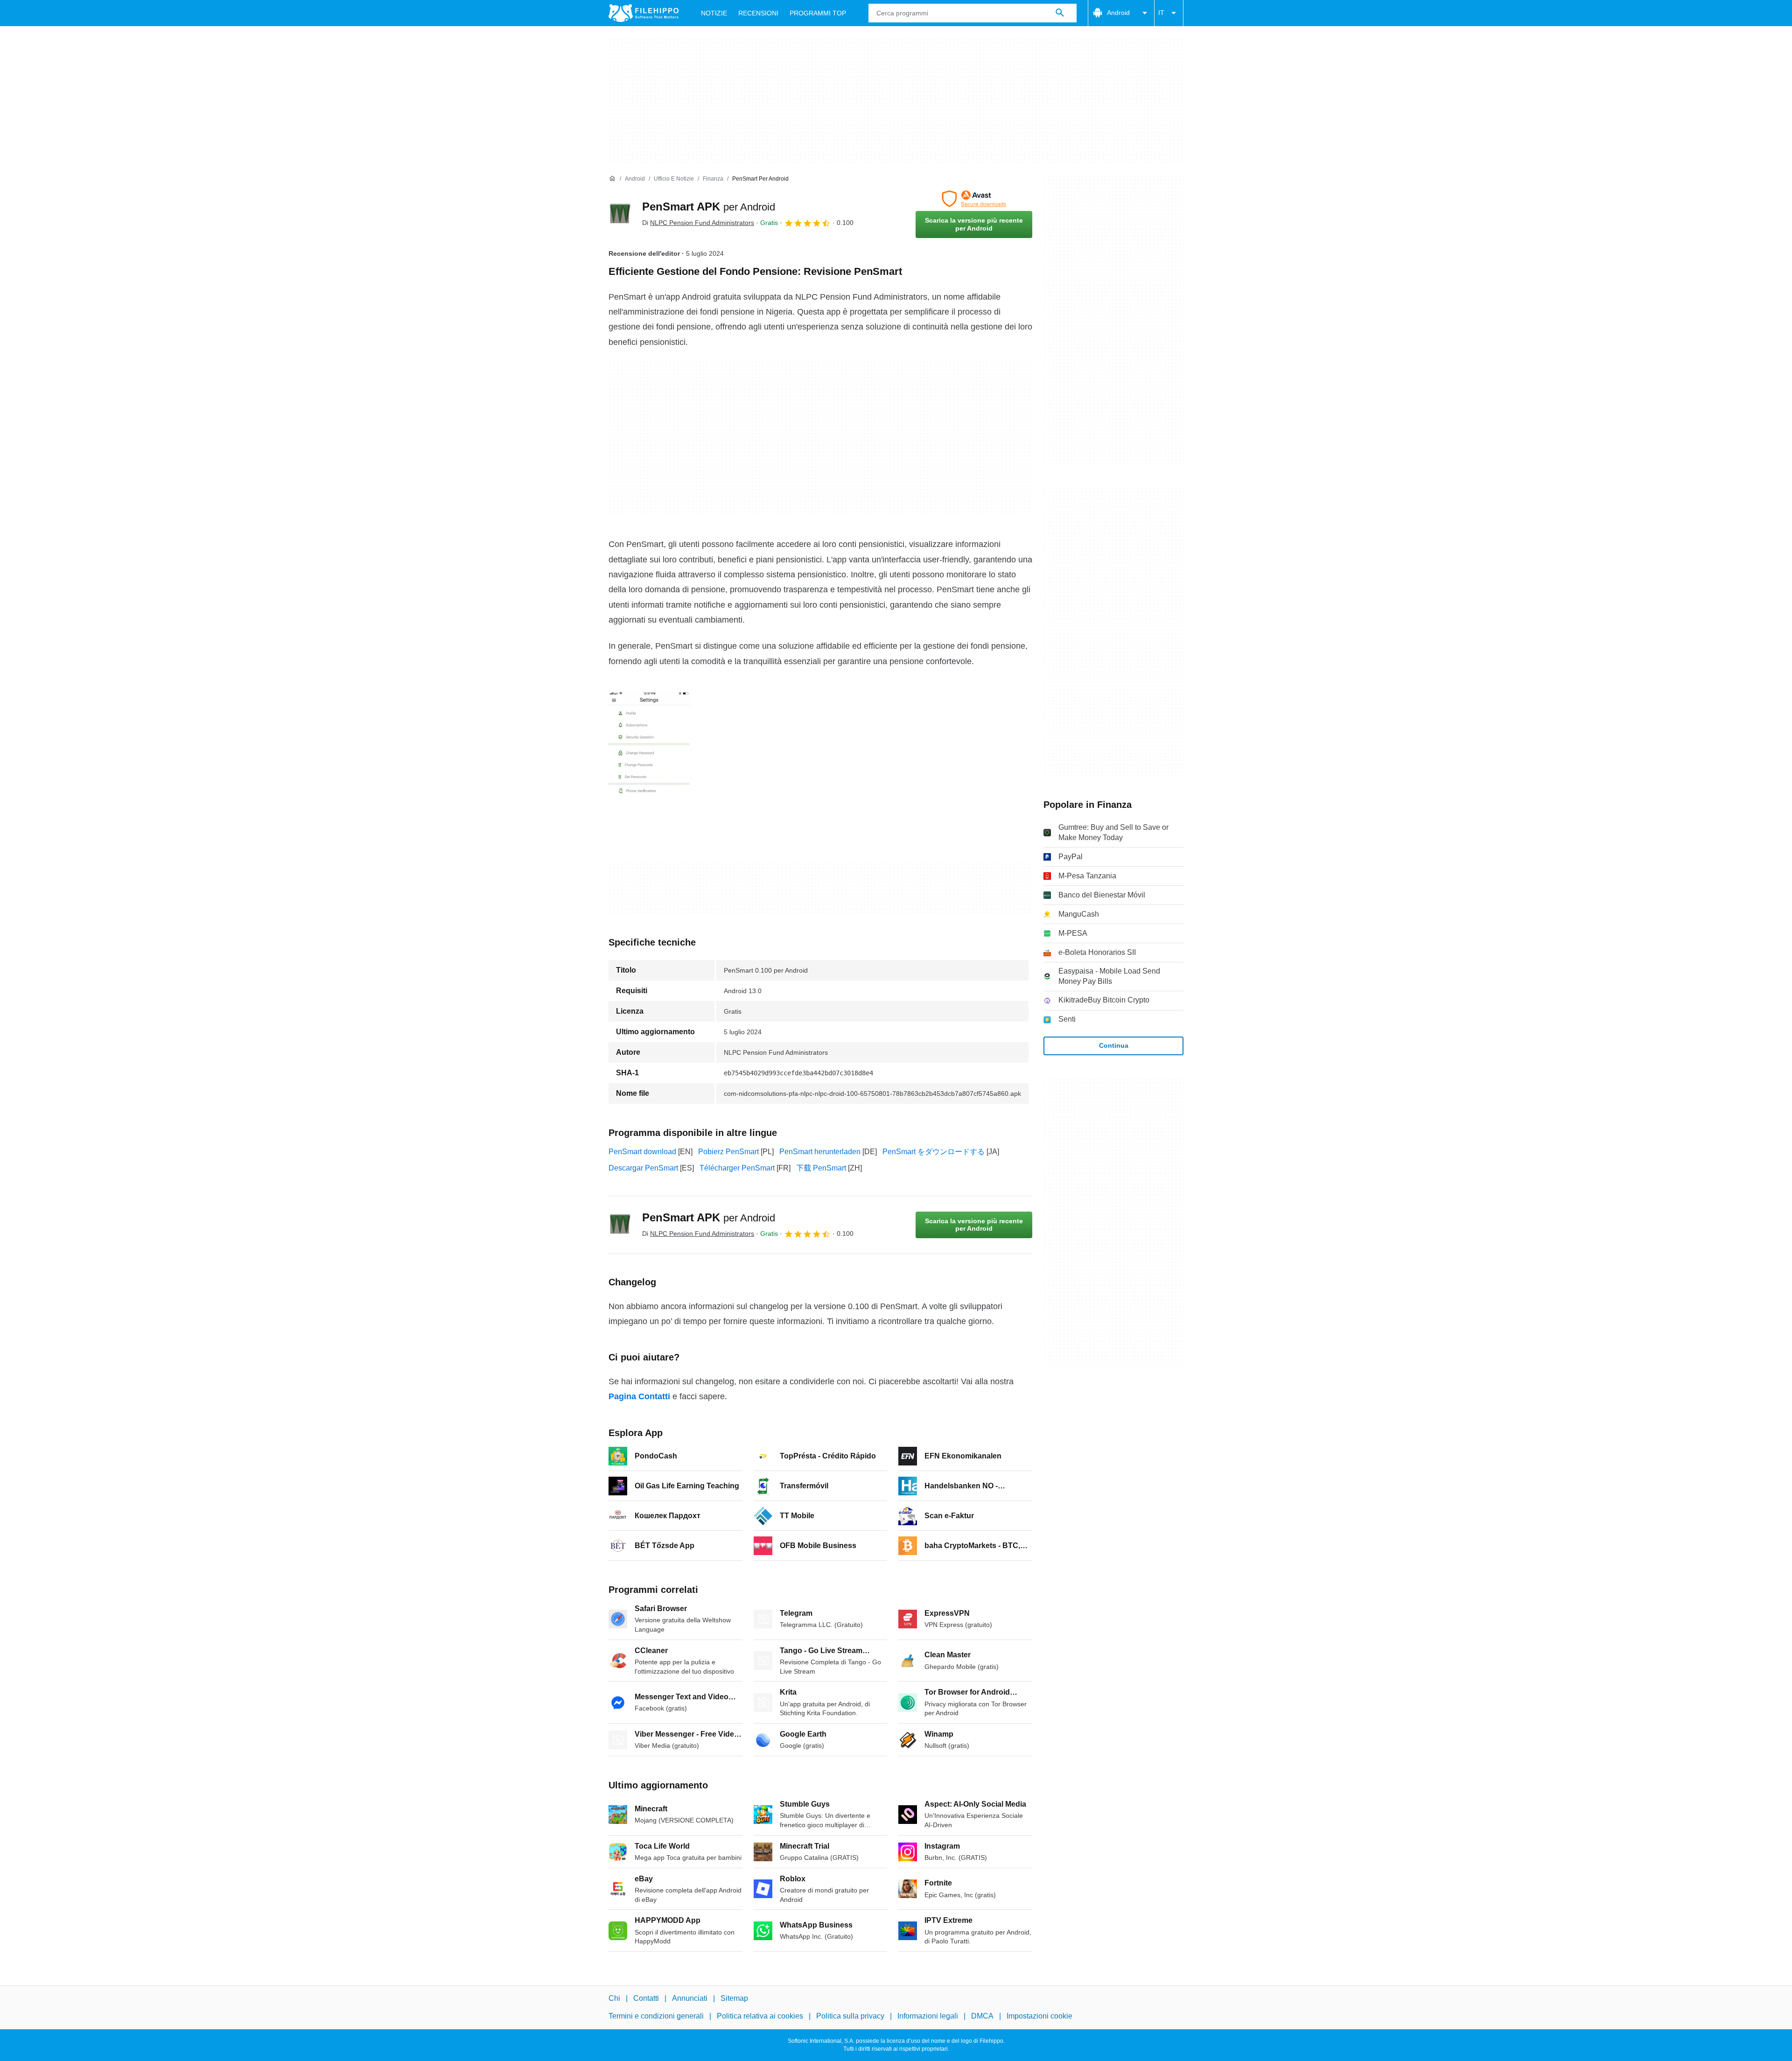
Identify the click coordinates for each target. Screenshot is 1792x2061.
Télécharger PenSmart (737, 1168)
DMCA (982, 2016)
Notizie (714, 13)
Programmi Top (818, 13)
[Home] (612, 179)
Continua (1114, 1045)
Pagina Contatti (639, 1396)
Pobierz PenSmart (728, 1152)
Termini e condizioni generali (656, 2016)
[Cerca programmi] (1060, 13)
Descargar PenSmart (643, 1168)
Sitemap (734, 1998)
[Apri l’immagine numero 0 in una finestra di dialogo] (649, 764)
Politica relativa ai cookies (760, 2016)
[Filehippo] (644, 13)
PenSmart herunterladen (820, 1152)
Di (698, 223)
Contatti (646, 1998)
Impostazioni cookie (1039, 2016)
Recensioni (758, 13)
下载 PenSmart (821, 1168)
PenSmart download (642, 1152)
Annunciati (690, 1998)
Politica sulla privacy (850, 2016)
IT (1161, 13)
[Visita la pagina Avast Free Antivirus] (974, 199)
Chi (614, 1998)
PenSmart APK (709, 207)
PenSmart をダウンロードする (934, 1152)
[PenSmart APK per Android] (620, 214)
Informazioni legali (928, 2016)
